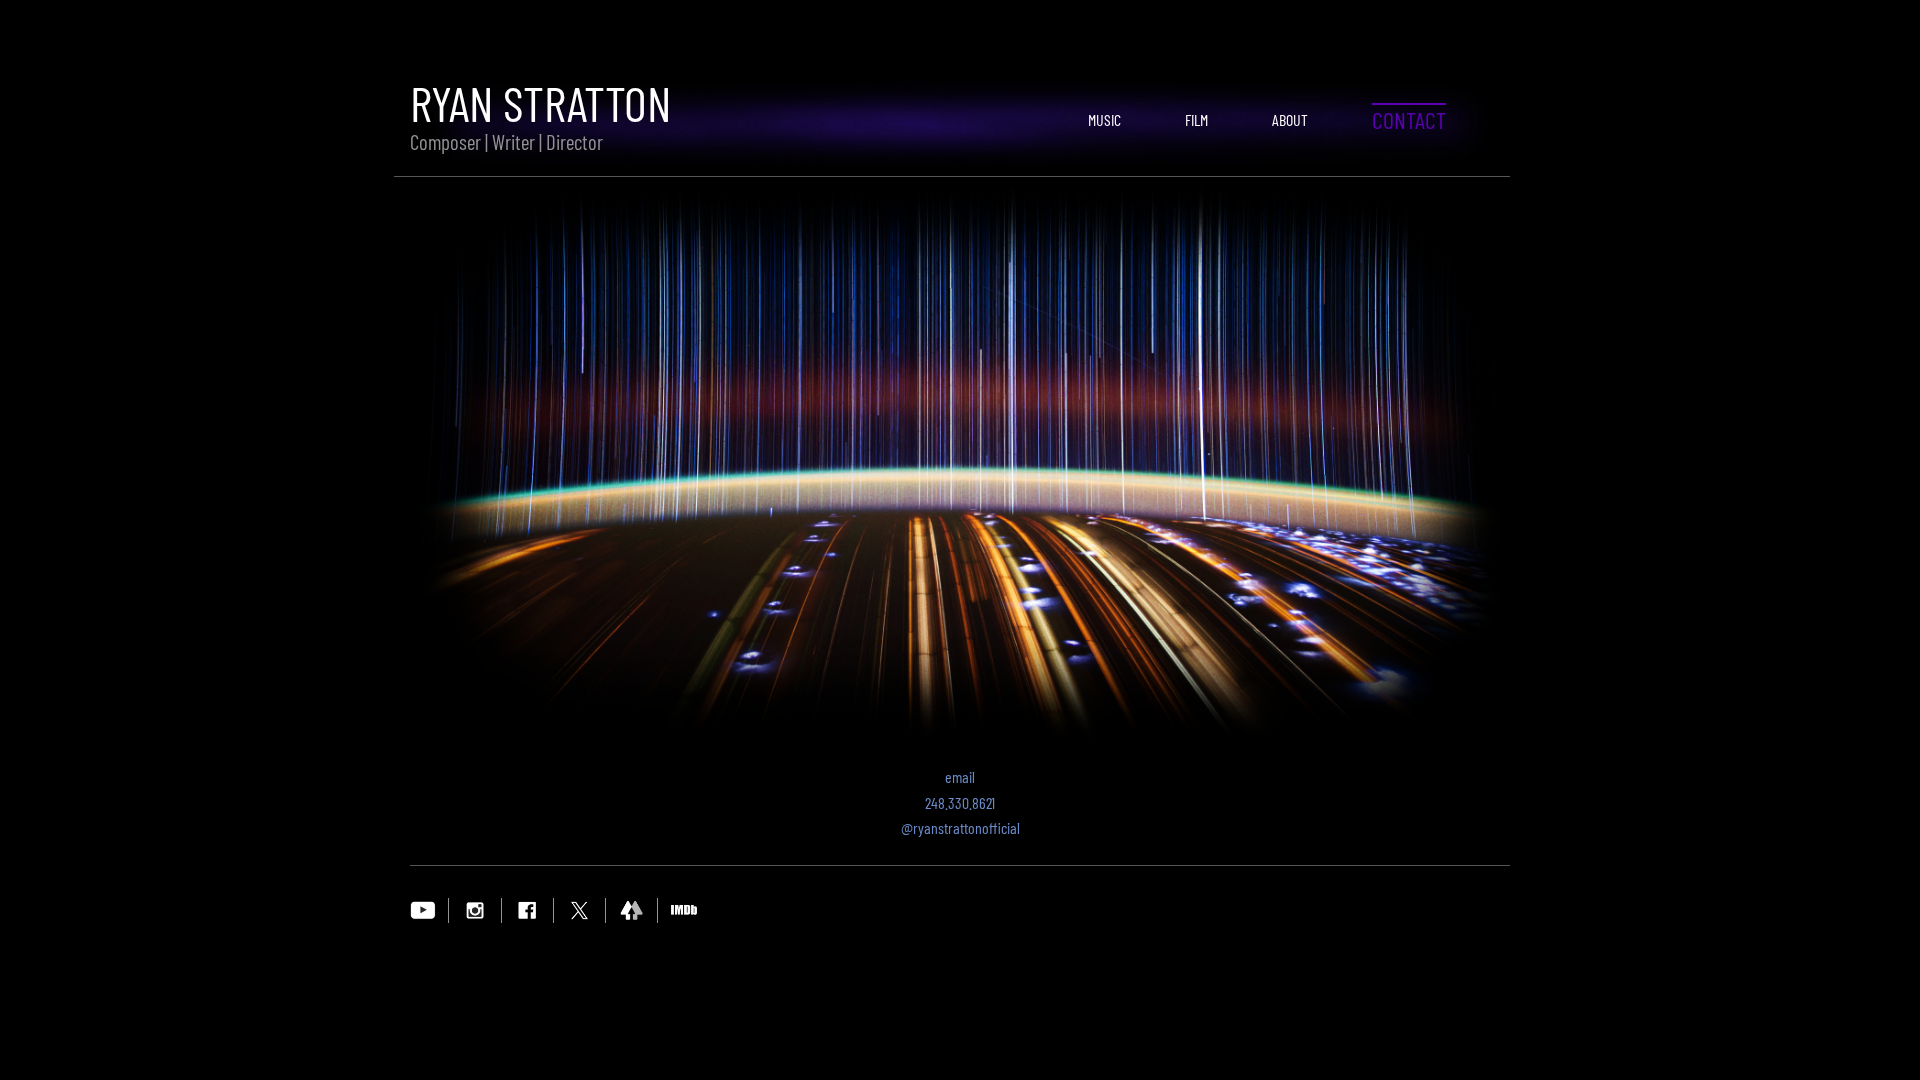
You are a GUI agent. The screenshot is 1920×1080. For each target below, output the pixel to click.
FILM (1196, 119)
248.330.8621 (960, 802)
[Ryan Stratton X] (580, 909)
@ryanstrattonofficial (960, 827)
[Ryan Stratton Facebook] (527, 909)
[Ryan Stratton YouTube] (423, 909)
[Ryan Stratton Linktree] (632, 909)
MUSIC (1104, 119)
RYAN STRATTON (540, 102)
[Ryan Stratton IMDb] (684, 909)
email (960, 776)
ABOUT (1290, 119)
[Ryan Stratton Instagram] (475, 909)
